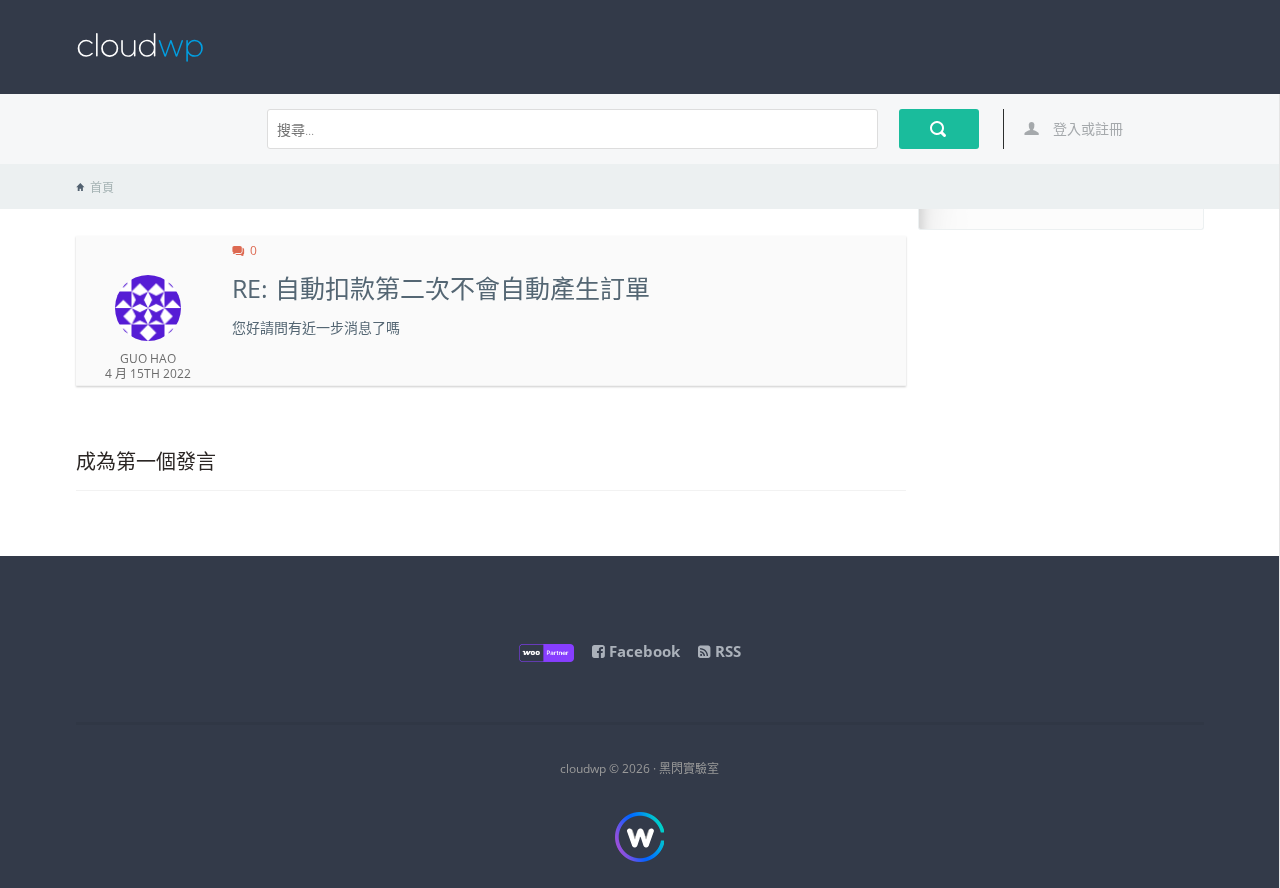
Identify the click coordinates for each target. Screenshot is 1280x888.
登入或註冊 (1086, 128)
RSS (726, 651)
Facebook (642, 651)
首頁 (102, 187)
